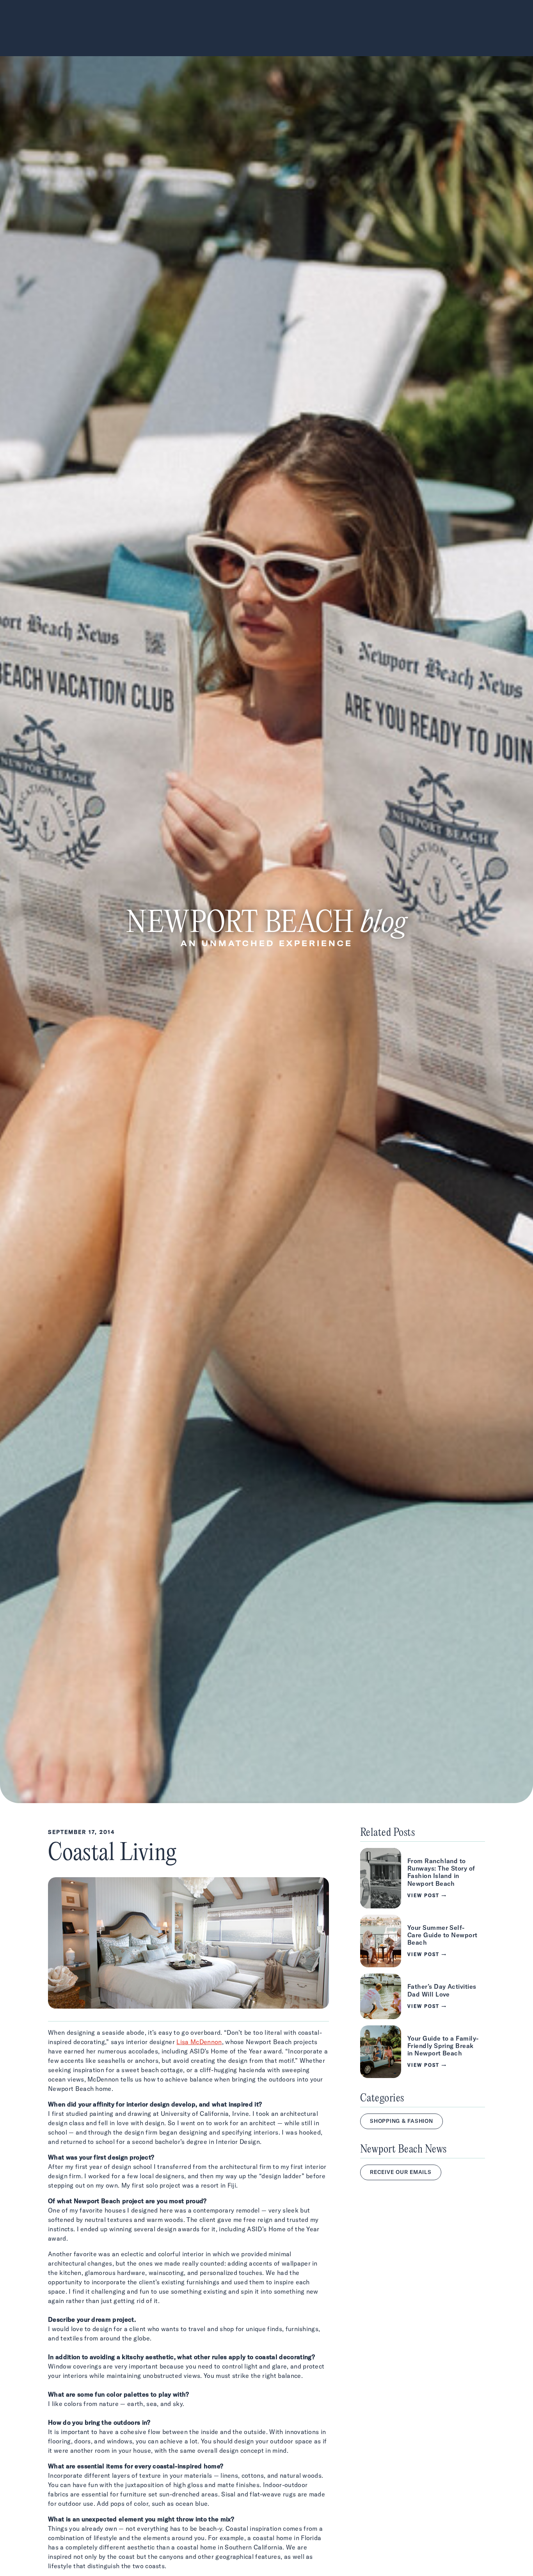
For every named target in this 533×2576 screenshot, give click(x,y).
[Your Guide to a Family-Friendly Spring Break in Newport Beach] (423, 2052)
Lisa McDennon (199, 2042)
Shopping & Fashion (402, 2121)
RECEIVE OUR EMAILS (401, 2172)
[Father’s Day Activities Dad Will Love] (423, 1996)
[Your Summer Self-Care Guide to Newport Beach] (423, 1941)
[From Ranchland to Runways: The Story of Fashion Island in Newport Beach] (423, 1878)
